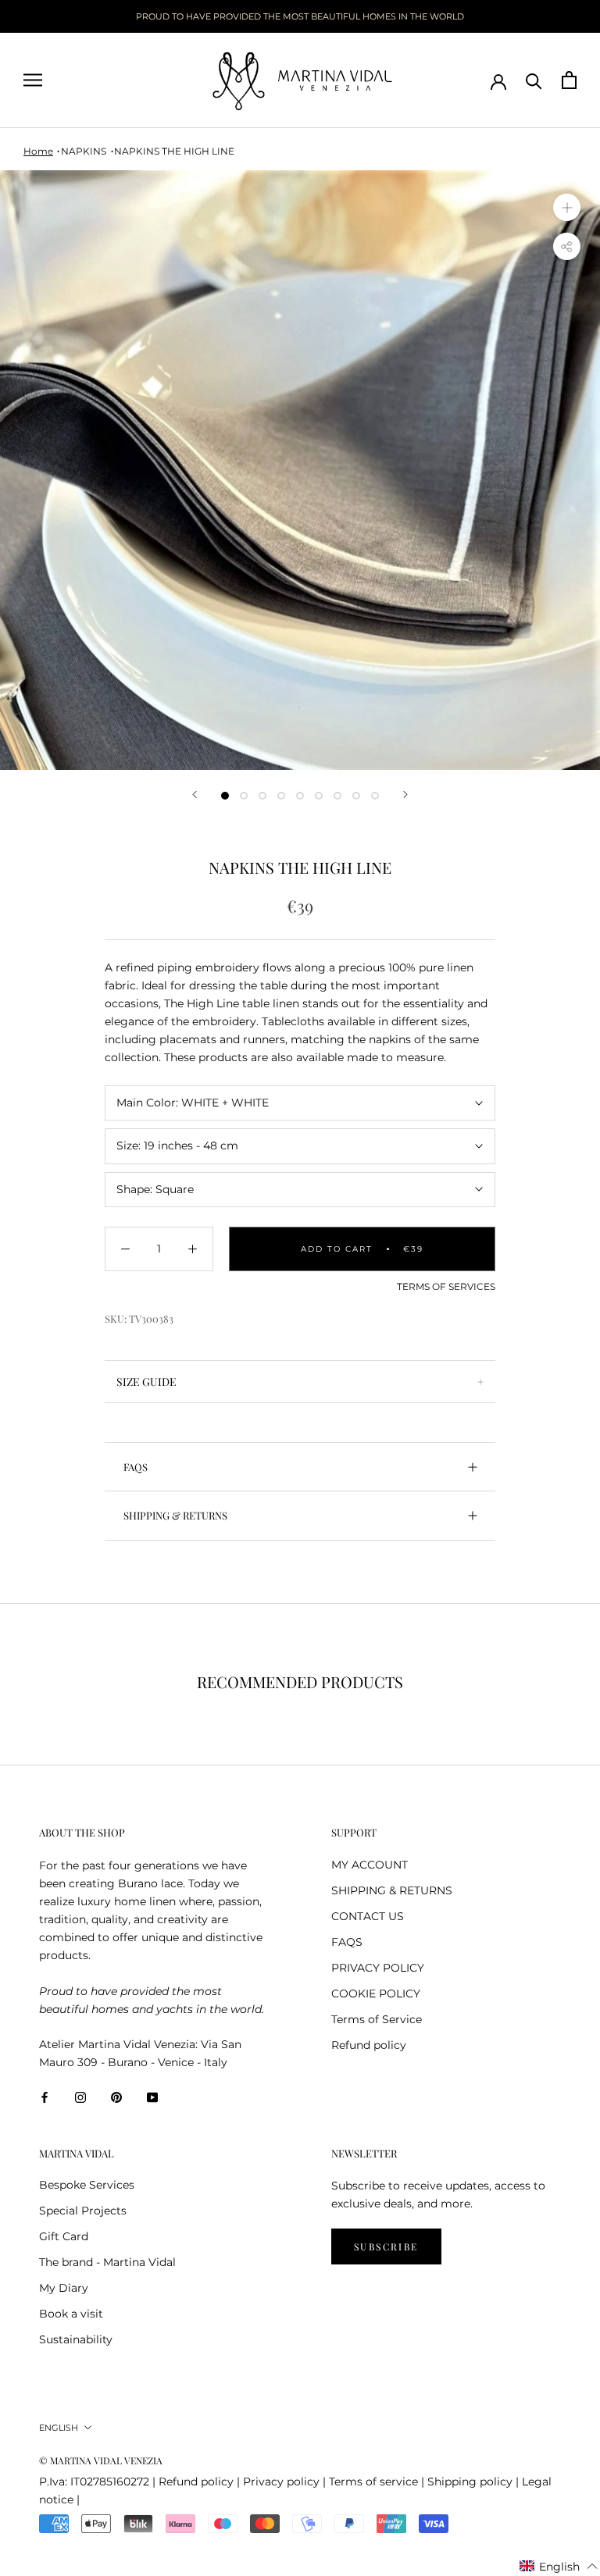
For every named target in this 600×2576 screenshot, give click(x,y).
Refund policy (369, 2045)
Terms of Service (377, 2019)
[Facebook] (45, 2097)
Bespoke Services (87, 2185)
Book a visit (71, 2314)
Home (38, 151)
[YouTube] (152, 2097)
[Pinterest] (116, 2097)
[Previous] (195, 795)
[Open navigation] (33, 80)
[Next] (405, 795)
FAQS (136, 1467)
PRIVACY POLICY (378, 1968)
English (59, 2428)
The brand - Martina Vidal (107, 2262)
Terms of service (373, 2482)
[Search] (534, 80)
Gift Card (64, 2236)
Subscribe (386, 2246)
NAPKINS (84, 151)
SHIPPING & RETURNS (175, 1515)
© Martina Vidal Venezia (101, 2460)
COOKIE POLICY (376, 1993)
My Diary (64, 2288)
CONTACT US (368, 1916)
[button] (559, 2567)
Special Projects (83, 2211)
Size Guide (146, 1382)
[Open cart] (569, 80)
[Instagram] (80, 2097)
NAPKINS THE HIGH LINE (174, 151)
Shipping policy (470, 2482)
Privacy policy (281, 2482)
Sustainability (76, 2339)
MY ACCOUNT (370, 1865)
